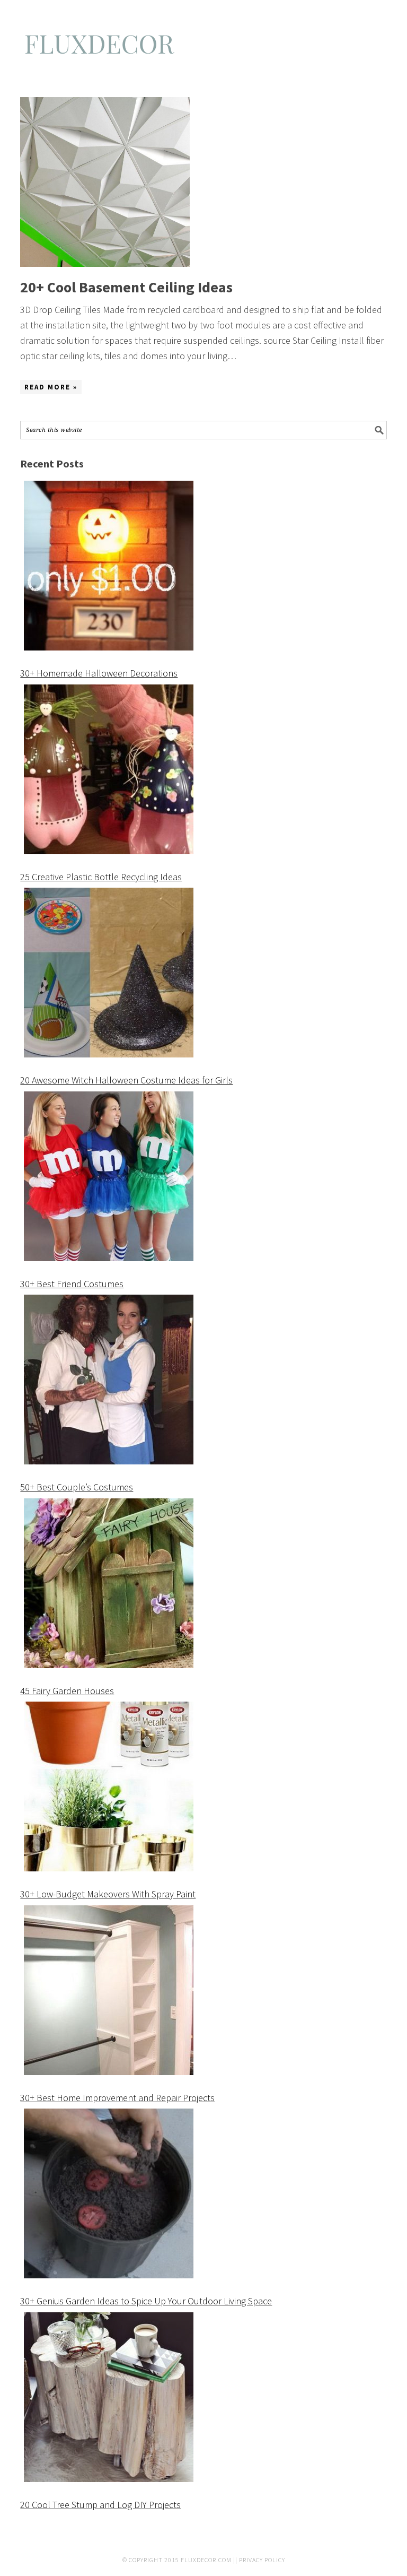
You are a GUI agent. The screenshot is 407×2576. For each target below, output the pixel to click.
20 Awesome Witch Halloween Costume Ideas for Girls (126, 1080)
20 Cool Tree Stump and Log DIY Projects (100, 2505)
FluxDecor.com (206, 2560)
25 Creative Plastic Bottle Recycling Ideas (101, 877)
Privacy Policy (262, 2560)
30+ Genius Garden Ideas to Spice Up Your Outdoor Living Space (146, 2301)
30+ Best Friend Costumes (72, 1284)
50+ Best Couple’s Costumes (77, 1487)
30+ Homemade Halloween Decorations (99, 673)
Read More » (51, 387)
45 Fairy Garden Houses (67, 1691)
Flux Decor (203, 49)
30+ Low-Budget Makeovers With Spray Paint (108, 1894)
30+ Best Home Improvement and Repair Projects (117, 2098)
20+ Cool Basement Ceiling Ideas (126, 287)
